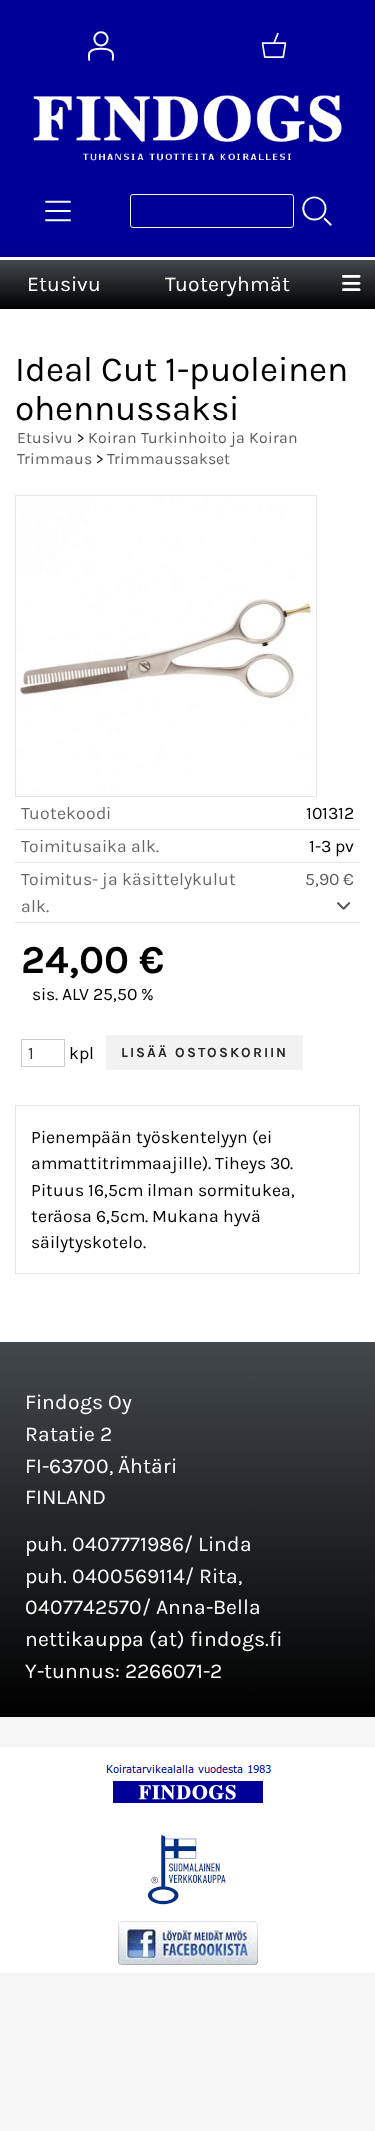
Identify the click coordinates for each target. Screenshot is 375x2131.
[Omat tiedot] (101, 46)
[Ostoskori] (274, 46)
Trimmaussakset (168, 458)
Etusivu (64, 284)
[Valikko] (351, 285)
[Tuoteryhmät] (58, 211)
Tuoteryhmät (227, 284)
